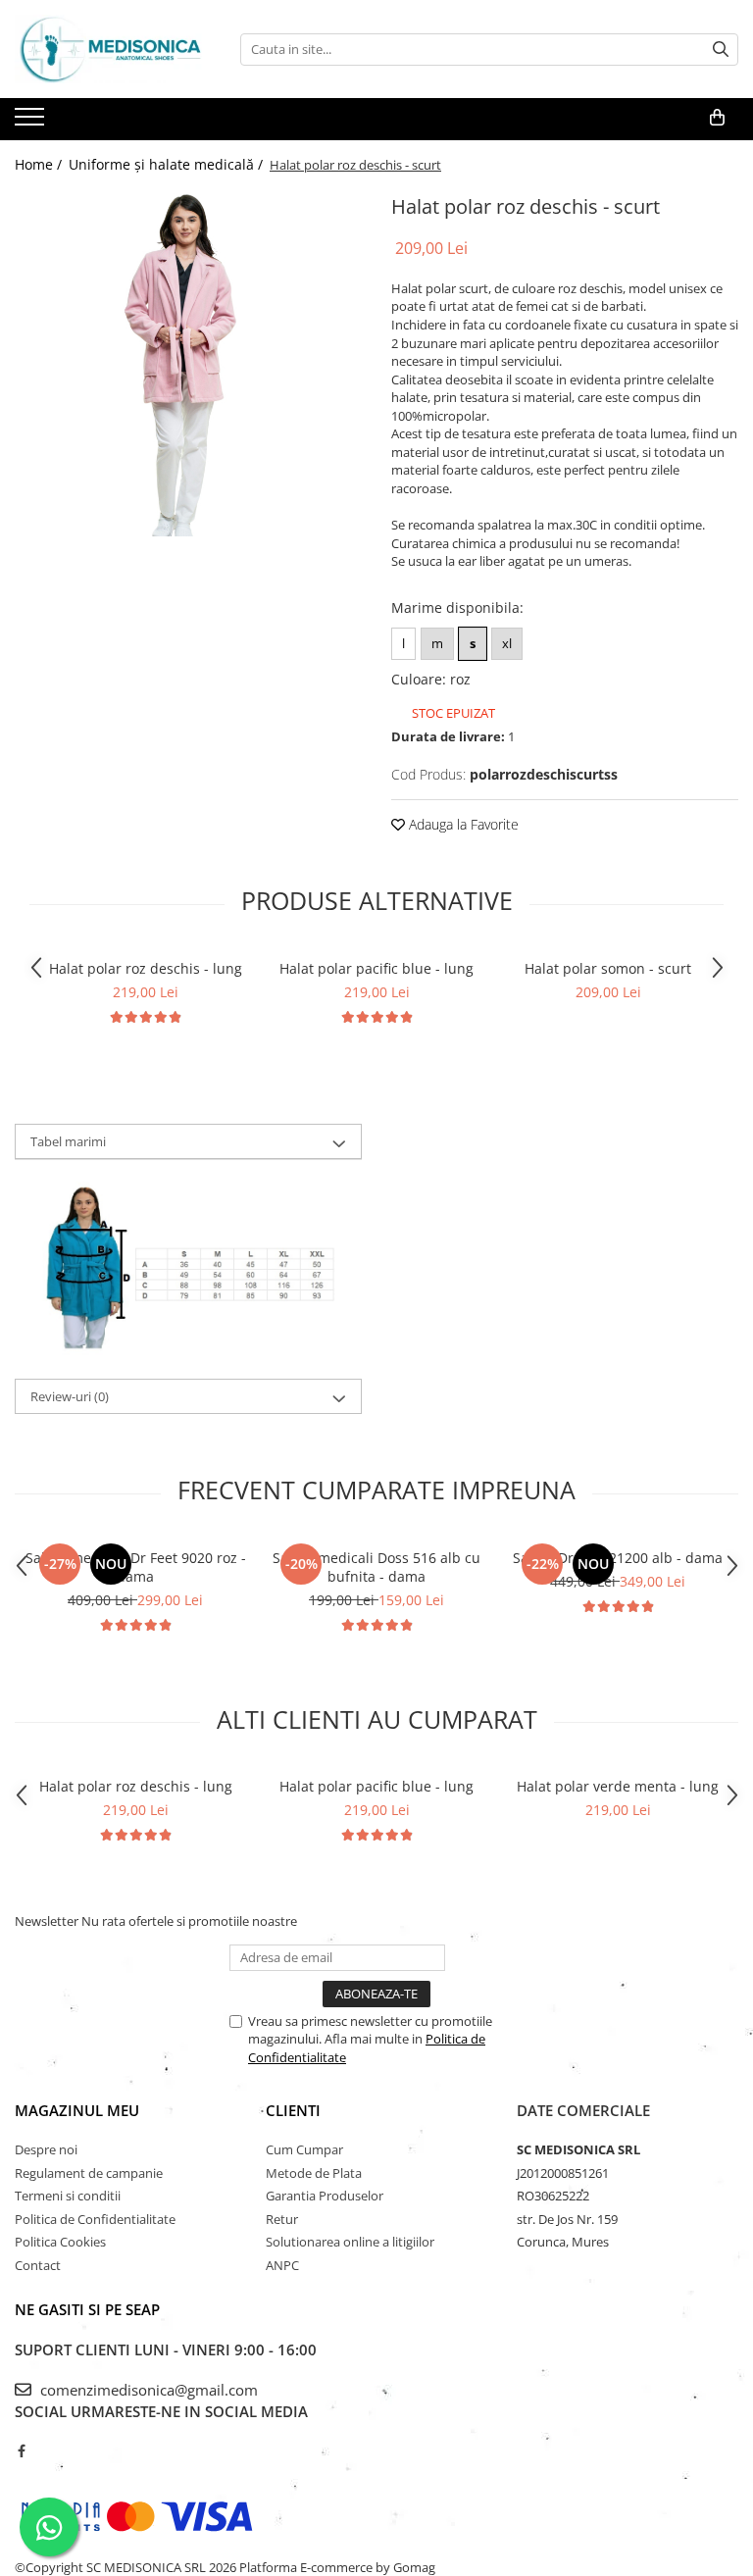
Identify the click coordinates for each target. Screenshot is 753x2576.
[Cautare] (721, 50)
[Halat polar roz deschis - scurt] (188, 363)
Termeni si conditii (68, 2196)
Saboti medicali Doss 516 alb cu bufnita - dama (376, 1567)
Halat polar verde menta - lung (618, 1786)
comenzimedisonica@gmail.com (147, 2390)
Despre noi (46, 2149)
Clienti (293, 2110)
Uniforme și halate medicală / (168, 164)
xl (507, 643)
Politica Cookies (60, 2242)
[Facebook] (21, 2450)
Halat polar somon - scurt (608, 968)
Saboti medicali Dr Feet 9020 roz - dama (136, 1567)
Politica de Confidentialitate (95, 2219)
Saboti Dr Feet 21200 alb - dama (618, 1558)
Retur (282, 2219)
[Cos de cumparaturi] (717, 118)
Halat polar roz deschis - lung (146, 968)
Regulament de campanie (89, 2173)
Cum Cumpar (304, 2149)
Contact (38, 2265)
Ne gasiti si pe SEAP (87, 2309)
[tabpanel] (188, 363)
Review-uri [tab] (70, 1396)
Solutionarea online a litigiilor (350, 2242)
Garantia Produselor (325, 2196)
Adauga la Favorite (462, 824)
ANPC (282, 2265)
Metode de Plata (314, 2173)
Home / (40, 164)
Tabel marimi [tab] (68, 1141)
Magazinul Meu (77, 2110)
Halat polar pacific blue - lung (376, 968)
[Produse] (32, 123)
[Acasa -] (113, 49)
